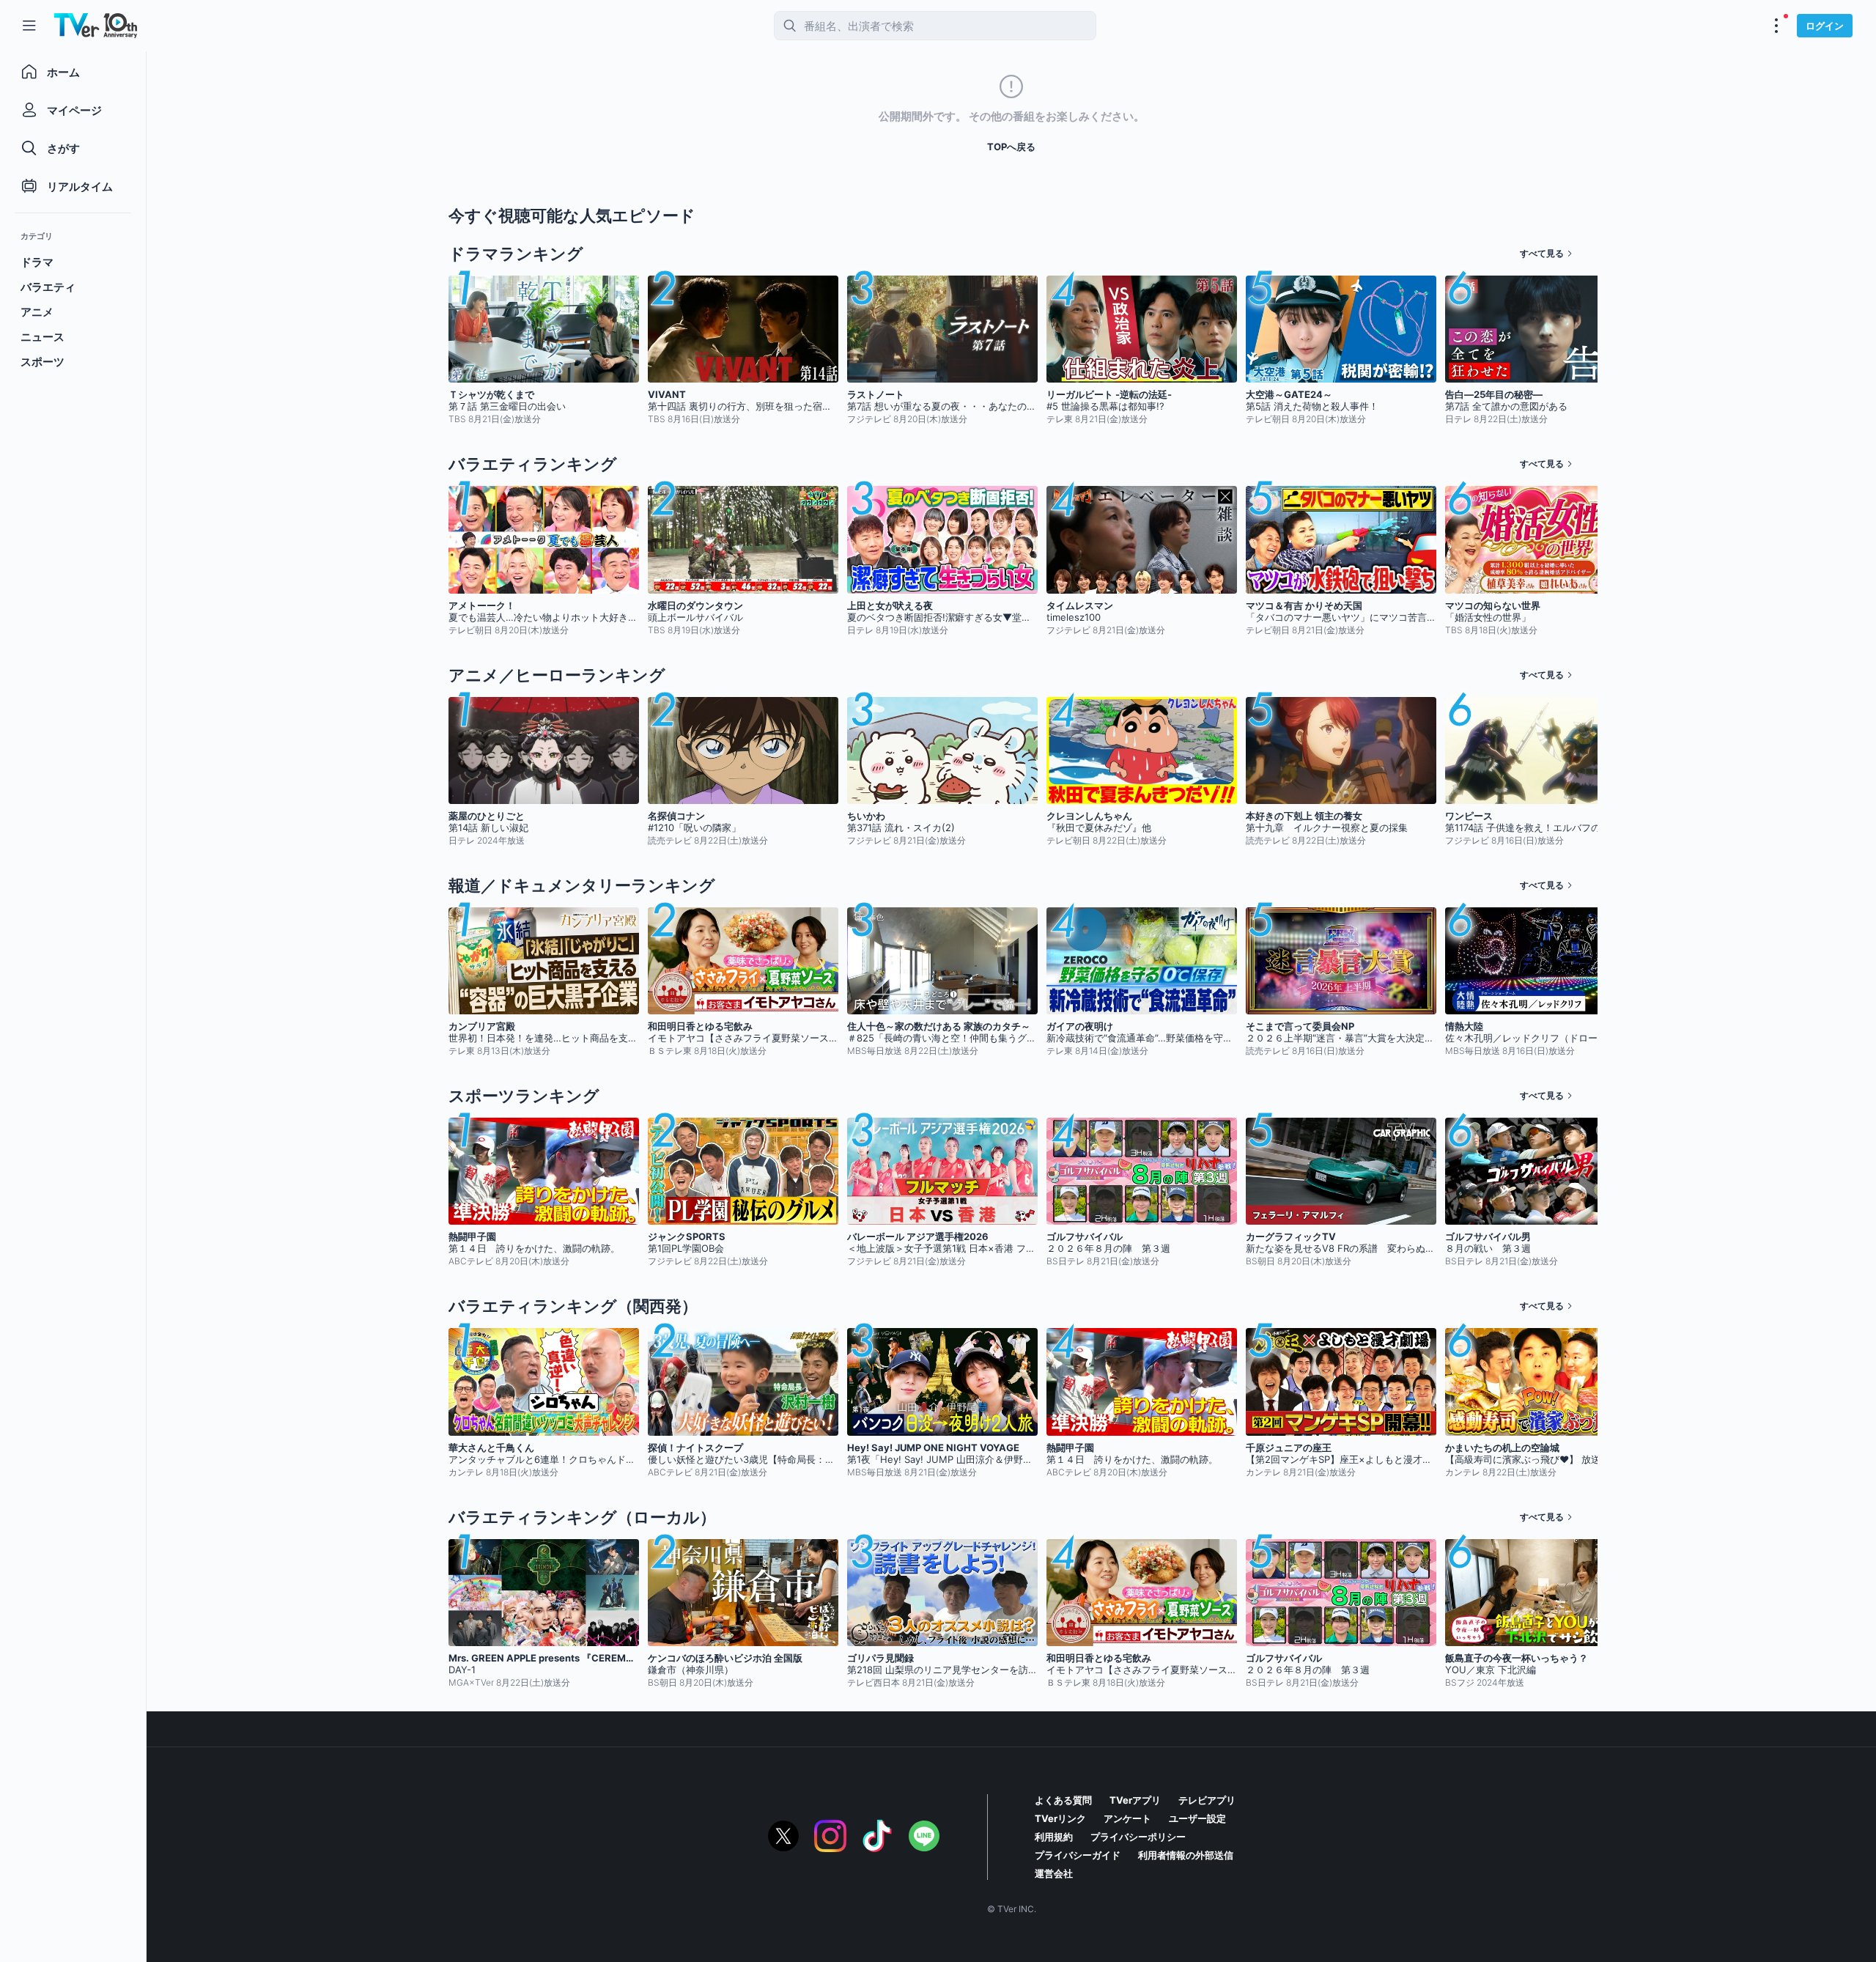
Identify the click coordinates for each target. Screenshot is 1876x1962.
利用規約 (1054, 1837)
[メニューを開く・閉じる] (1776, 26)
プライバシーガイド (1078, 1855)
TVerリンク (1060, 1818)
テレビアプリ (1207, 1800)
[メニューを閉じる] (29, 26)
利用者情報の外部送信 (1186, 1855)
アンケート (1127, 1818)
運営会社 (1054, 1873)
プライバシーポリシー (1138, 1837)
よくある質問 (1063, 1800)
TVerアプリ (1135, 1800)
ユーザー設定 (1197, 1818)
